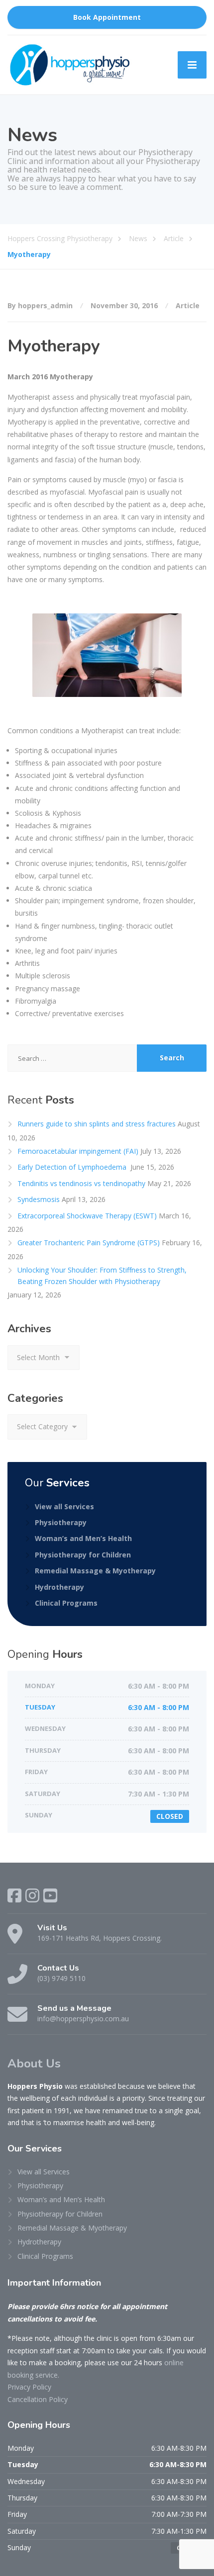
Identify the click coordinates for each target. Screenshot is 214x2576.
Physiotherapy (61, 1522)
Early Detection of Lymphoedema (73, 1167)
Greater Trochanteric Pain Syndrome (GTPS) (89, 1243)
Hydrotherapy (59, 1587)
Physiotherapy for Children (83, 1555)
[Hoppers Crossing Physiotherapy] (70, 65)
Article (188, 305)
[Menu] (192, 65)
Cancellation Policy (38, 2399)
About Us (34, 2063)
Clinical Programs (66, 1603)
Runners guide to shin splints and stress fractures (97, 1124)
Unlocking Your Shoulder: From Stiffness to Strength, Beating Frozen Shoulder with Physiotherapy (102, 1275)
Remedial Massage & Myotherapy (95, 1571)
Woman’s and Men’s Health (83, 1538)
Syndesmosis (39, 1199)
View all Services (64, 1506)
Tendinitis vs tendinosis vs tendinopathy (81, 1183)
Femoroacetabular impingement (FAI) (78, 1151)
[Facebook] (14, 1895)
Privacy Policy (29, 2387)
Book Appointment (107, 17)
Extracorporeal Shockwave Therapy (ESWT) (87, 1216)
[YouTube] (50, 1895)
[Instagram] (32, 1895)
